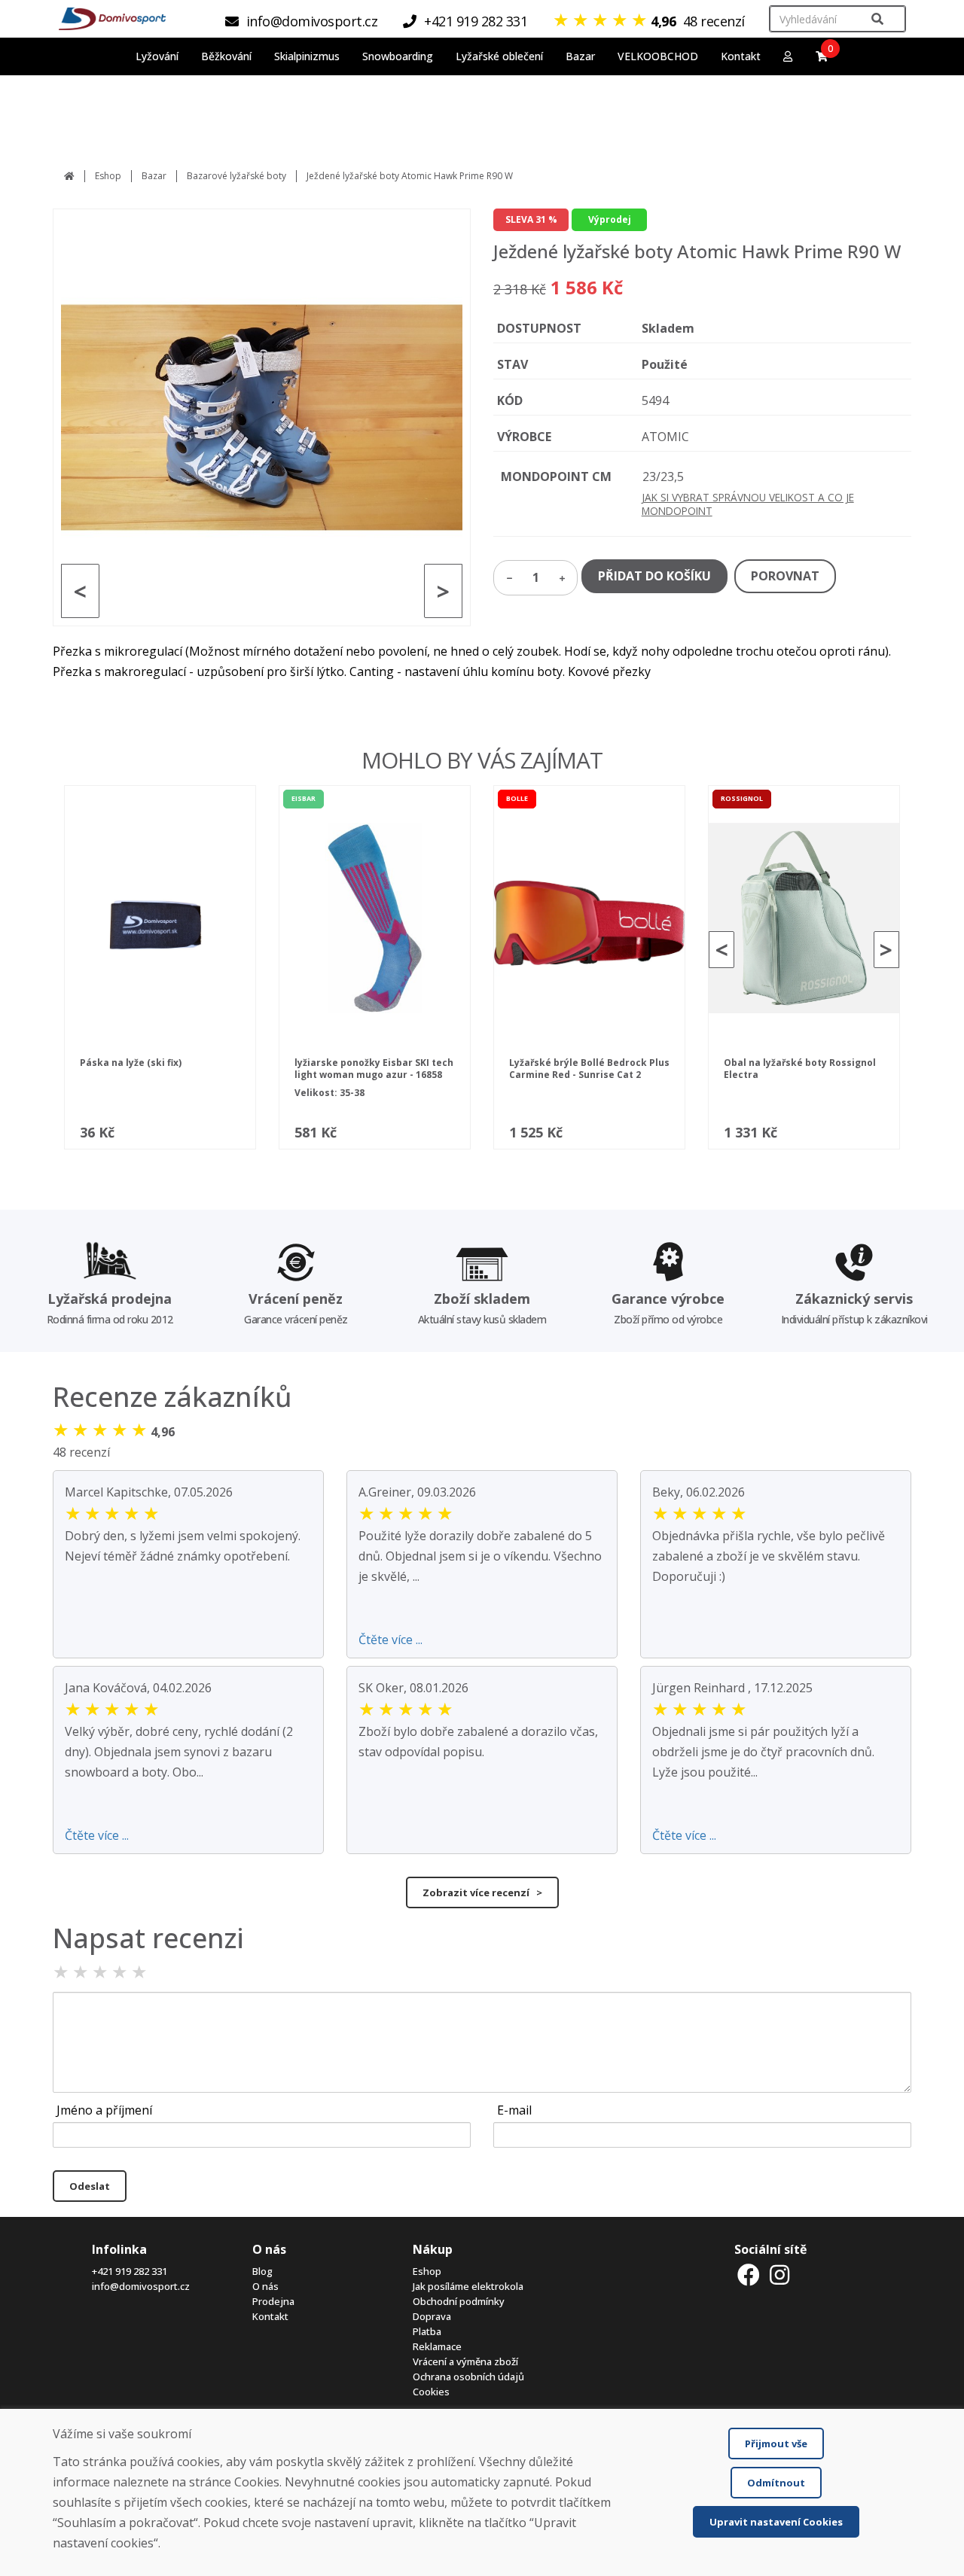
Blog (262, 2271)
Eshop (108, 176)
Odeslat (90, 2186)
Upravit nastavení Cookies (776, 2522)
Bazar (154, 176)
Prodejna (273, 2301)
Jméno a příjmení (104, 2110)
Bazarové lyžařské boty (236, 176)
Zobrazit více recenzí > (482, 1892)
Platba (427, 2331)
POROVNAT (785, 576)
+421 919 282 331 (130, 2271)
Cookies (431, 2392)
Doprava (432, 2316)
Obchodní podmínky (459, 2301)
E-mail (514, 2110)
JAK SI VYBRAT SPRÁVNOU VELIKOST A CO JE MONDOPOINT (748, 504)
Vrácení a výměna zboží (465, 2361)
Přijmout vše (776, 2444)
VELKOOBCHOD (658, 56)
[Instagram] (779, 2275)
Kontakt (741, 56)
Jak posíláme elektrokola (468, 2286)
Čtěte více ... (390, 1640)
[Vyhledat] (877, 19)
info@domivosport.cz (141, 2286)
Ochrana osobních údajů (468, 2377)
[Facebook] (749, 2275)
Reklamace (437, 2346)
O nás (265, 2286)
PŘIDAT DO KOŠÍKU (654, 576)
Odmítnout (776, 2483)
